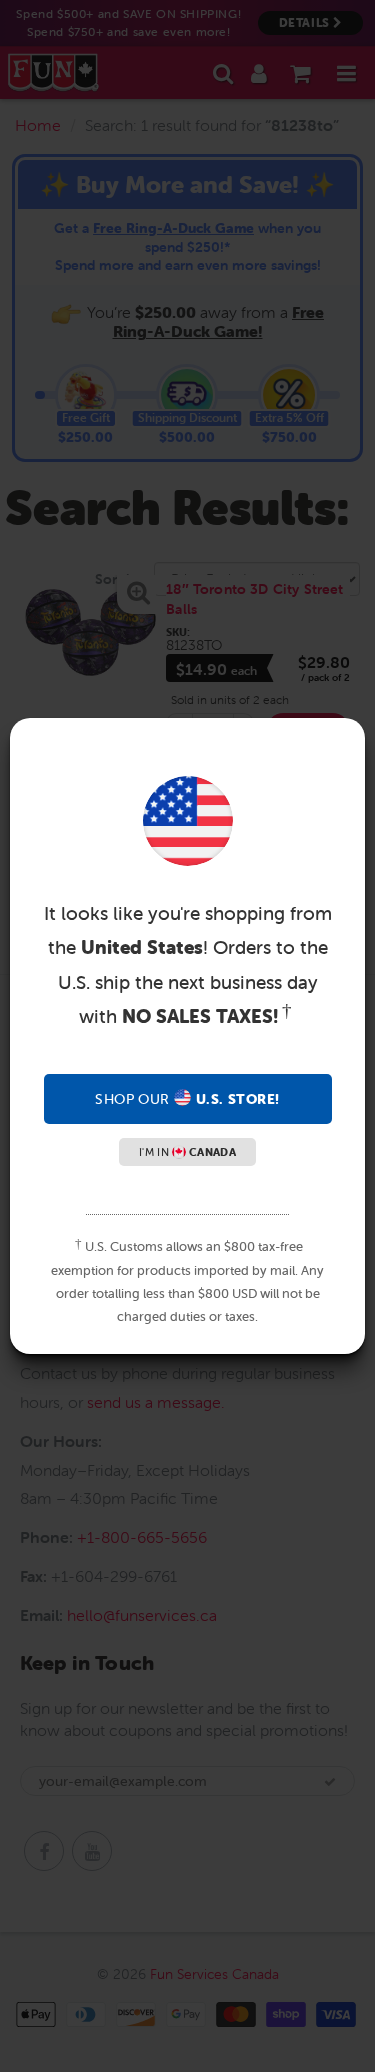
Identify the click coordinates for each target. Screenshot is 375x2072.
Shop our (187, 1099)
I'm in (187, 1152)
